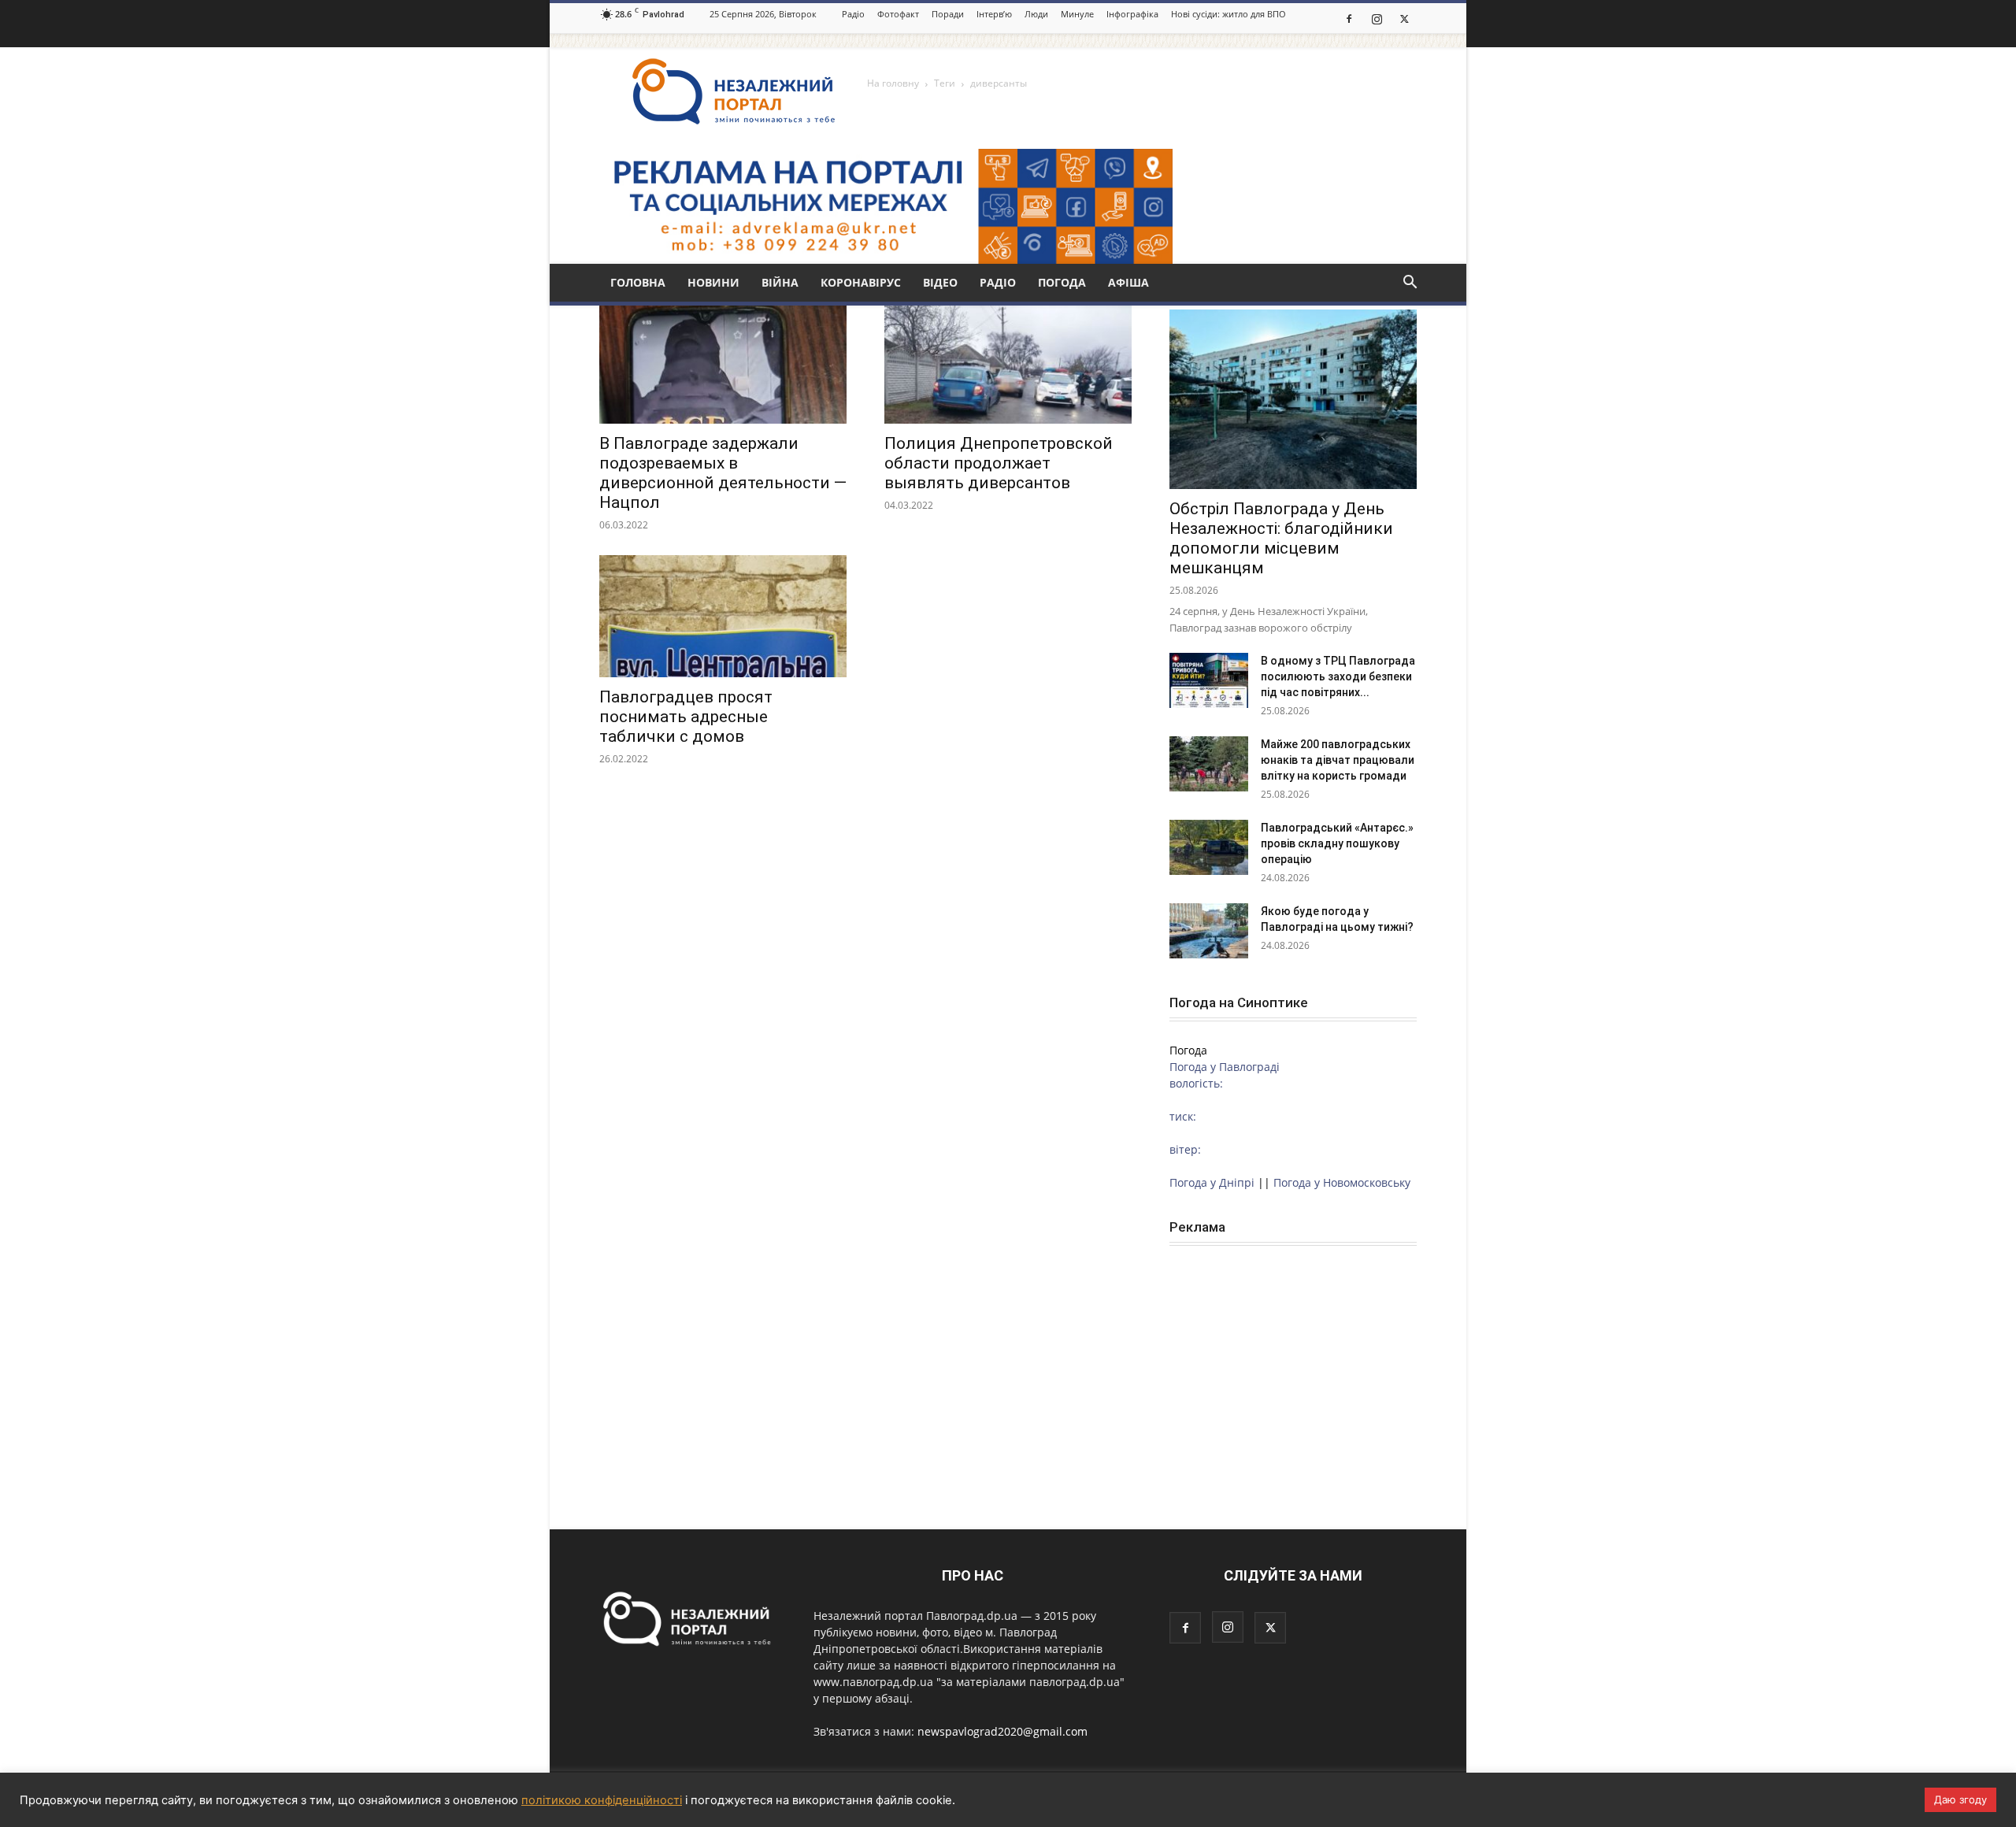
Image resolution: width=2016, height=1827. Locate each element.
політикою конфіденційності (602, 1800)
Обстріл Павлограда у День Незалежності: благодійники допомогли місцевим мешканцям (1281, 538)
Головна (638, 282)
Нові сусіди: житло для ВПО (1228, 14)
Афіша (1128, 282)
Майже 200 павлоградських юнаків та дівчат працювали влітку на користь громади (1338, 760)
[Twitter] (1404, 18)
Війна (780, 282)
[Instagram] (1377, 18)
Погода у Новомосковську (1342, 1182)
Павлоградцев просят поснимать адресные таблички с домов (686, 717)
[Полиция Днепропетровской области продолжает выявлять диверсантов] (1008, 363)
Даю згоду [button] (1960, 1799)
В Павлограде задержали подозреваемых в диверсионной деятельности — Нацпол (723, 473)
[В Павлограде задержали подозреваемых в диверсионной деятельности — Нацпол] (723, 363)
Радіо (853, 14)
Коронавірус (861, 282)
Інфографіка (1132, 14)
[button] (1410, 284)
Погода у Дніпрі (1212, 1182)
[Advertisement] (1293, 1365)
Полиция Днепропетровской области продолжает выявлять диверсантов (999, 463)
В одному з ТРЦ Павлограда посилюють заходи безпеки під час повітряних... (1338, 676)
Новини (713, 282)
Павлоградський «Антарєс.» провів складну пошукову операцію (1337, 843)
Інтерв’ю (994, 14)
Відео (940, 282)
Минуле (1077, 14)
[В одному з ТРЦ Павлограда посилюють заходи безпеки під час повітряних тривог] (1209, 680)
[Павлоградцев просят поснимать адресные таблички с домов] (723, 616)
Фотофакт (898, 14)
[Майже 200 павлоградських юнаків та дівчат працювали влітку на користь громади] (1209, 764)
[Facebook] (1349, 18)
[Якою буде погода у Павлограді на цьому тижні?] (1209, 931)
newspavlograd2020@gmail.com (1002, 1731)
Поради (948, 14)
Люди (1036, 14)
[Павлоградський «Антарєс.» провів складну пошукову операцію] (1209, 847)
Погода (1062, 282)
